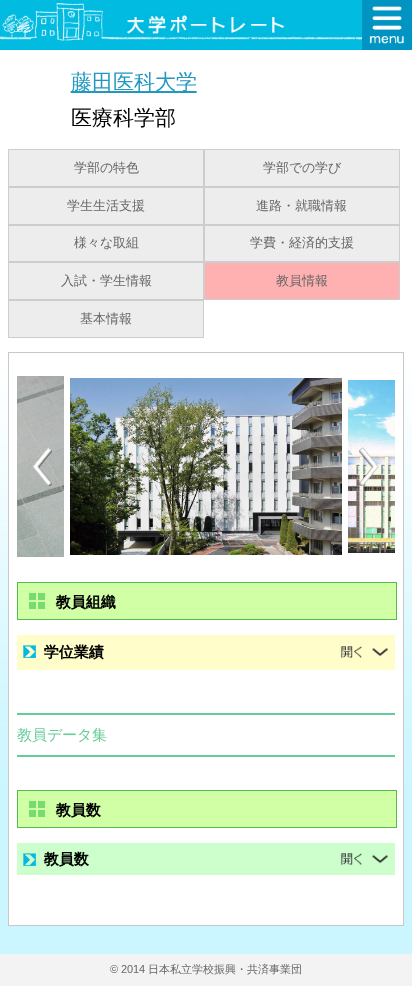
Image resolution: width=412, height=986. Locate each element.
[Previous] (42, 466)
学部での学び (302, 168)
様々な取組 (106, 243)
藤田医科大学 (134, 81)
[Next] (370, 467)
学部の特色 (106, 168)
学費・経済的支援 (302, 243)
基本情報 (106, 319)
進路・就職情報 (301, 206)
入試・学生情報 (106, 281)
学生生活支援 (106, 206)
